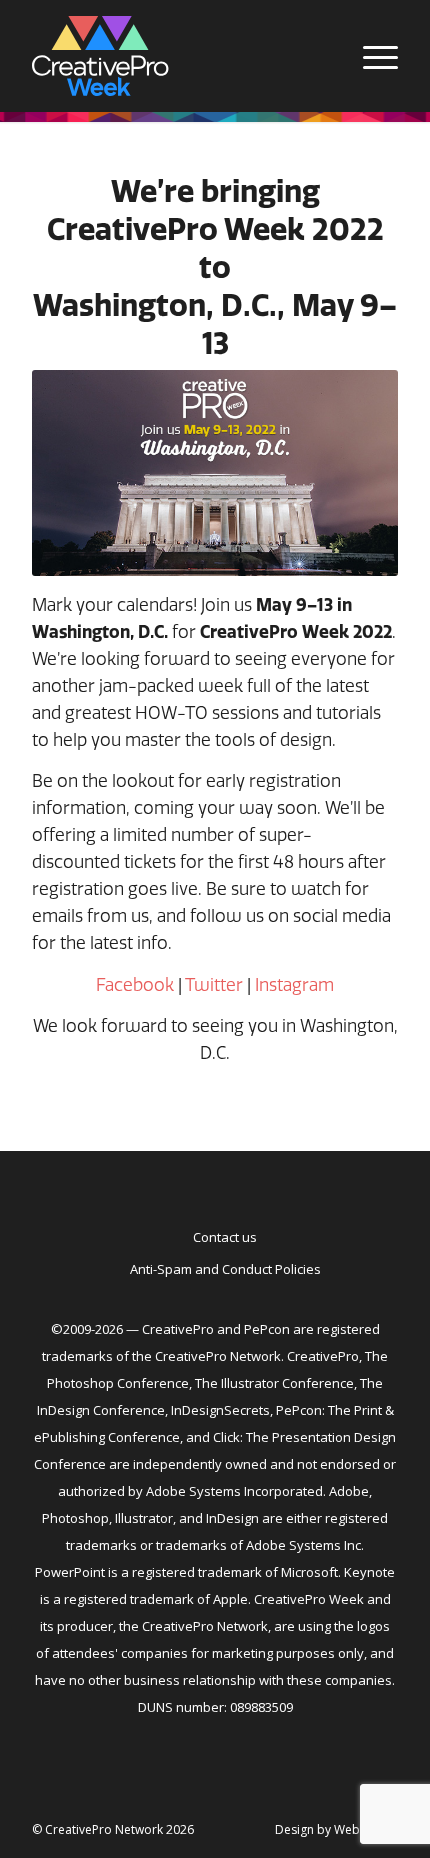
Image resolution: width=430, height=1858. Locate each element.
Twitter (214, 984)
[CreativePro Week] (178, 56)
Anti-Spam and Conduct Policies (225, 1269)
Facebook (135, 984)
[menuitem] (370, 56)
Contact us (225, 1237)
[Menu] (370, 56)
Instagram (294, 984)
